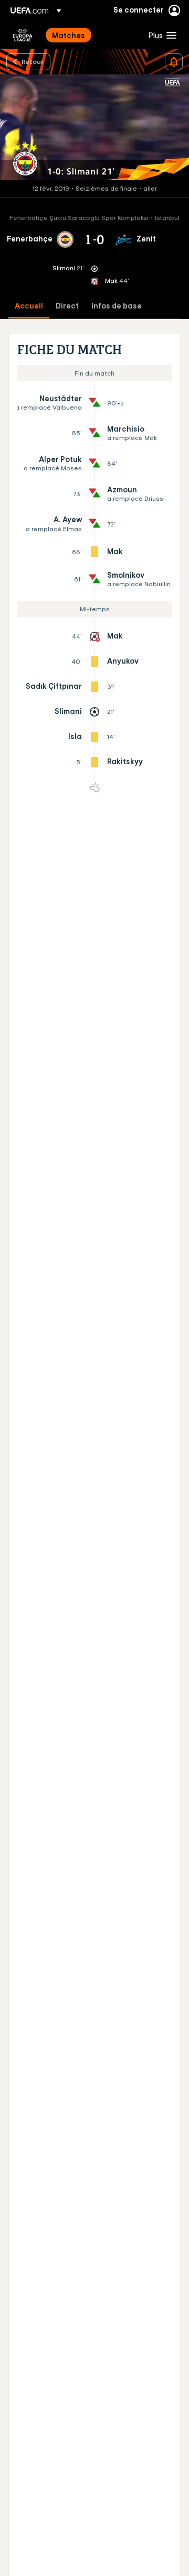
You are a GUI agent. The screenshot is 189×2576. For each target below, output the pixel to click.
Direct (67, 306)
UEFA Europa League (23, 35)
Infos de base (117, 306)
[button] (160, 35)
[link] (69, 35)
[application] (94, 128)
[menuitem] (91, 35)
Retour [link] (33, 61)
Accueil (29, 306)
